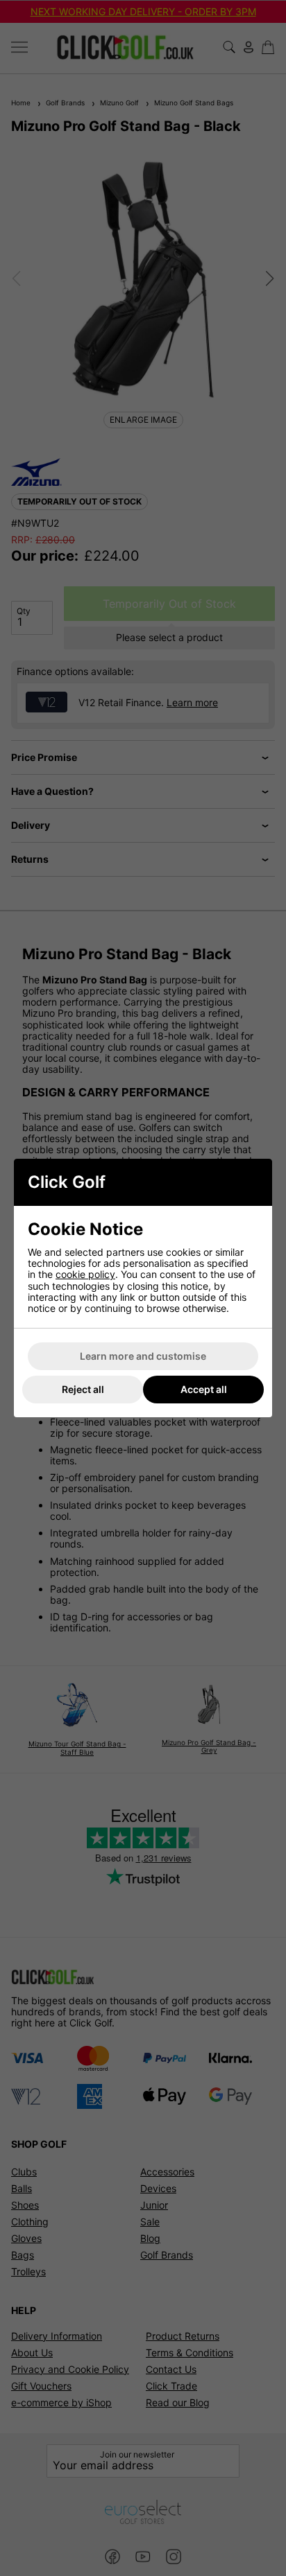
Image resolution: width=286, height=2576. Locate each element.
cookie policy (85, 1274)
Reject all (83, 1389)
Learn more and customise (143, 1356)
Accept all (204, 1389)
